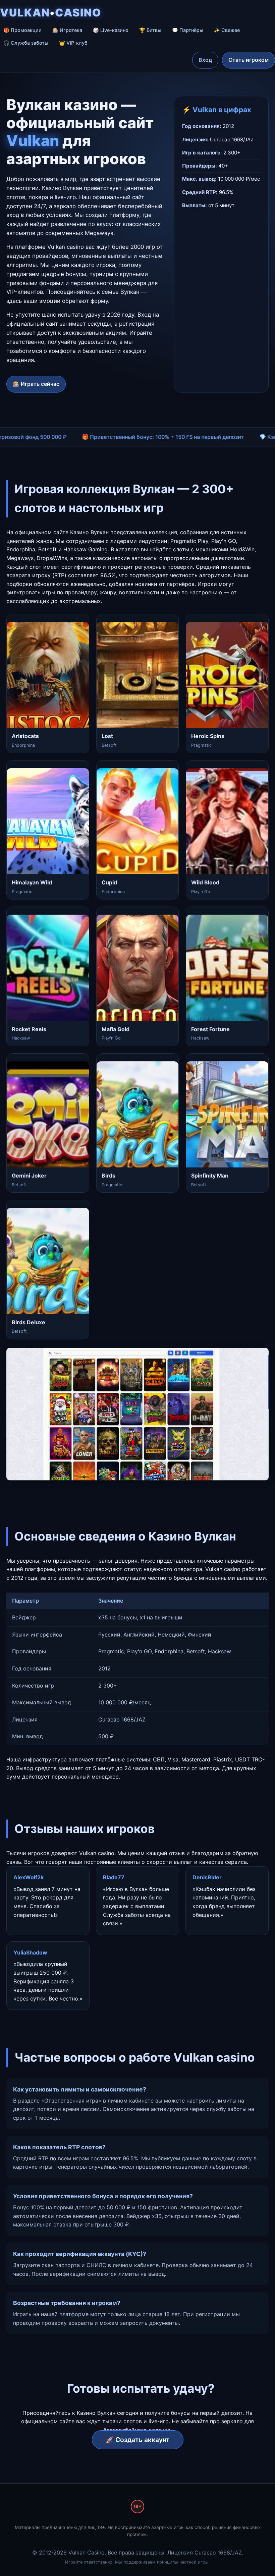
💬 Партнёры (188, 30)
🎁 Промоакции (22, 30)
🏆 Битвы (150, 30)
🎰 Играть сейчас (36, 384)
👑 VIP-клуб (73, 43)
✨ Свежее (227, 30)
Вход (205, 60)
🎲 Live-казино (111, 30)
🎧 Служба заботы (26, 43)
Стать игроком (249, 60)
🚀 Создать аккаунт (138, 2440)
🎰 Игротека (67, 30)
